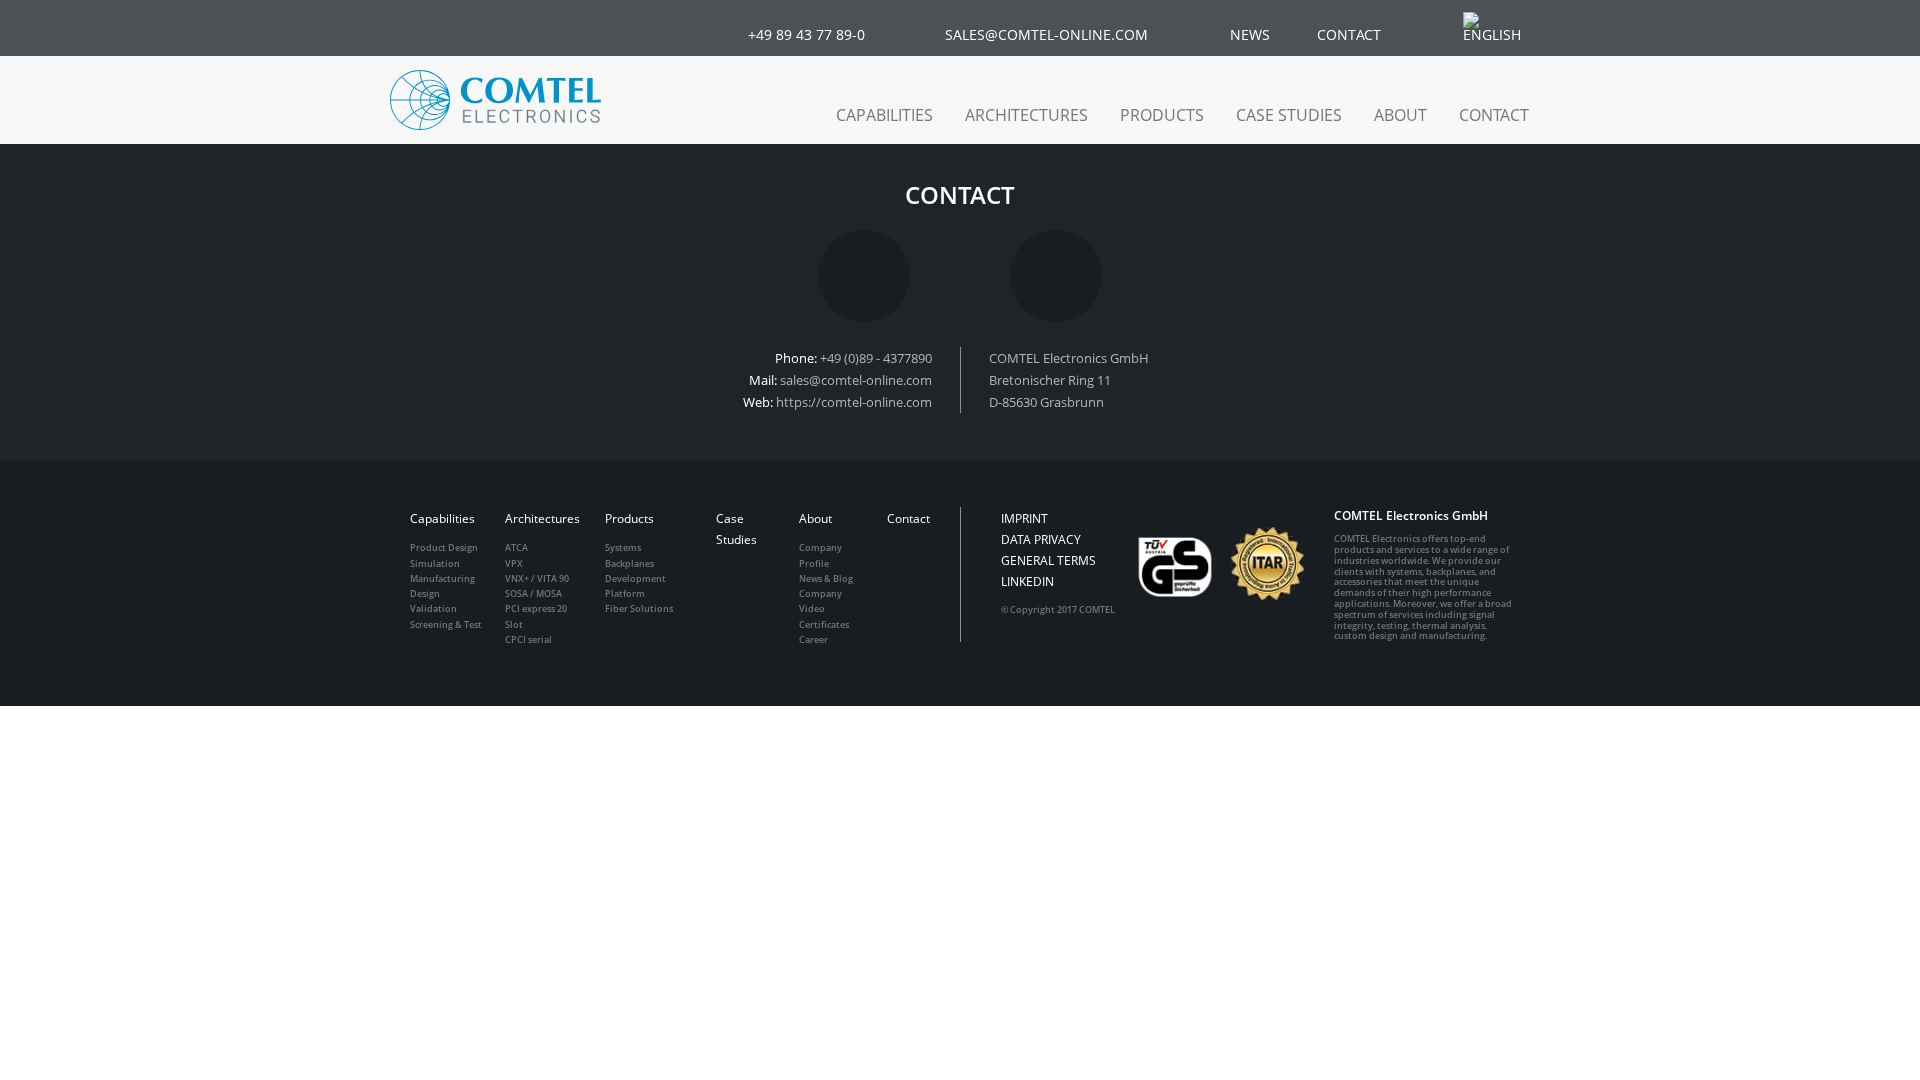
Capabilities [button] (884, 115)
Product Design (444, 547)
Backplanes (629, 563)
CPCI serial (528, 639)
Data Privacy (1041, 539)
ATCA (516, 547)
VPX (514, 563)
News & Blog (826, 578)
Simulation (435, 563)
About (815, 518)
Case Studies (1289, 115)
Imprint (1024, 518)
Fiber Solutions (639, 608)
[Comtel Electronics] (495, 100)
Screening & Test (446, 624)
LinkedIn (1027, 581)
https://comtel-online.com (854, 402)
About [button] (1400, 115)
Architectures (542, 518)
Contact (1494, 115)
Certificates (824, 624)
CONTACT (1349, 34)
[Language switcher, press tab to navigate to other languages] (1502, 27)
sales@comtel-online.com (856, 380)
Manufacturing (442, 578)
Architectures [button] (1026, 115)
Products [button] (1162, 115)
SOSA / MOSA (533, 593)
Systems (623, 547)
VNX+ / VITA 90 (537, 578)
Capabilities (442, 518)
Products (629, 518)
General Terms (1048, 560)
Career (813, 639)
